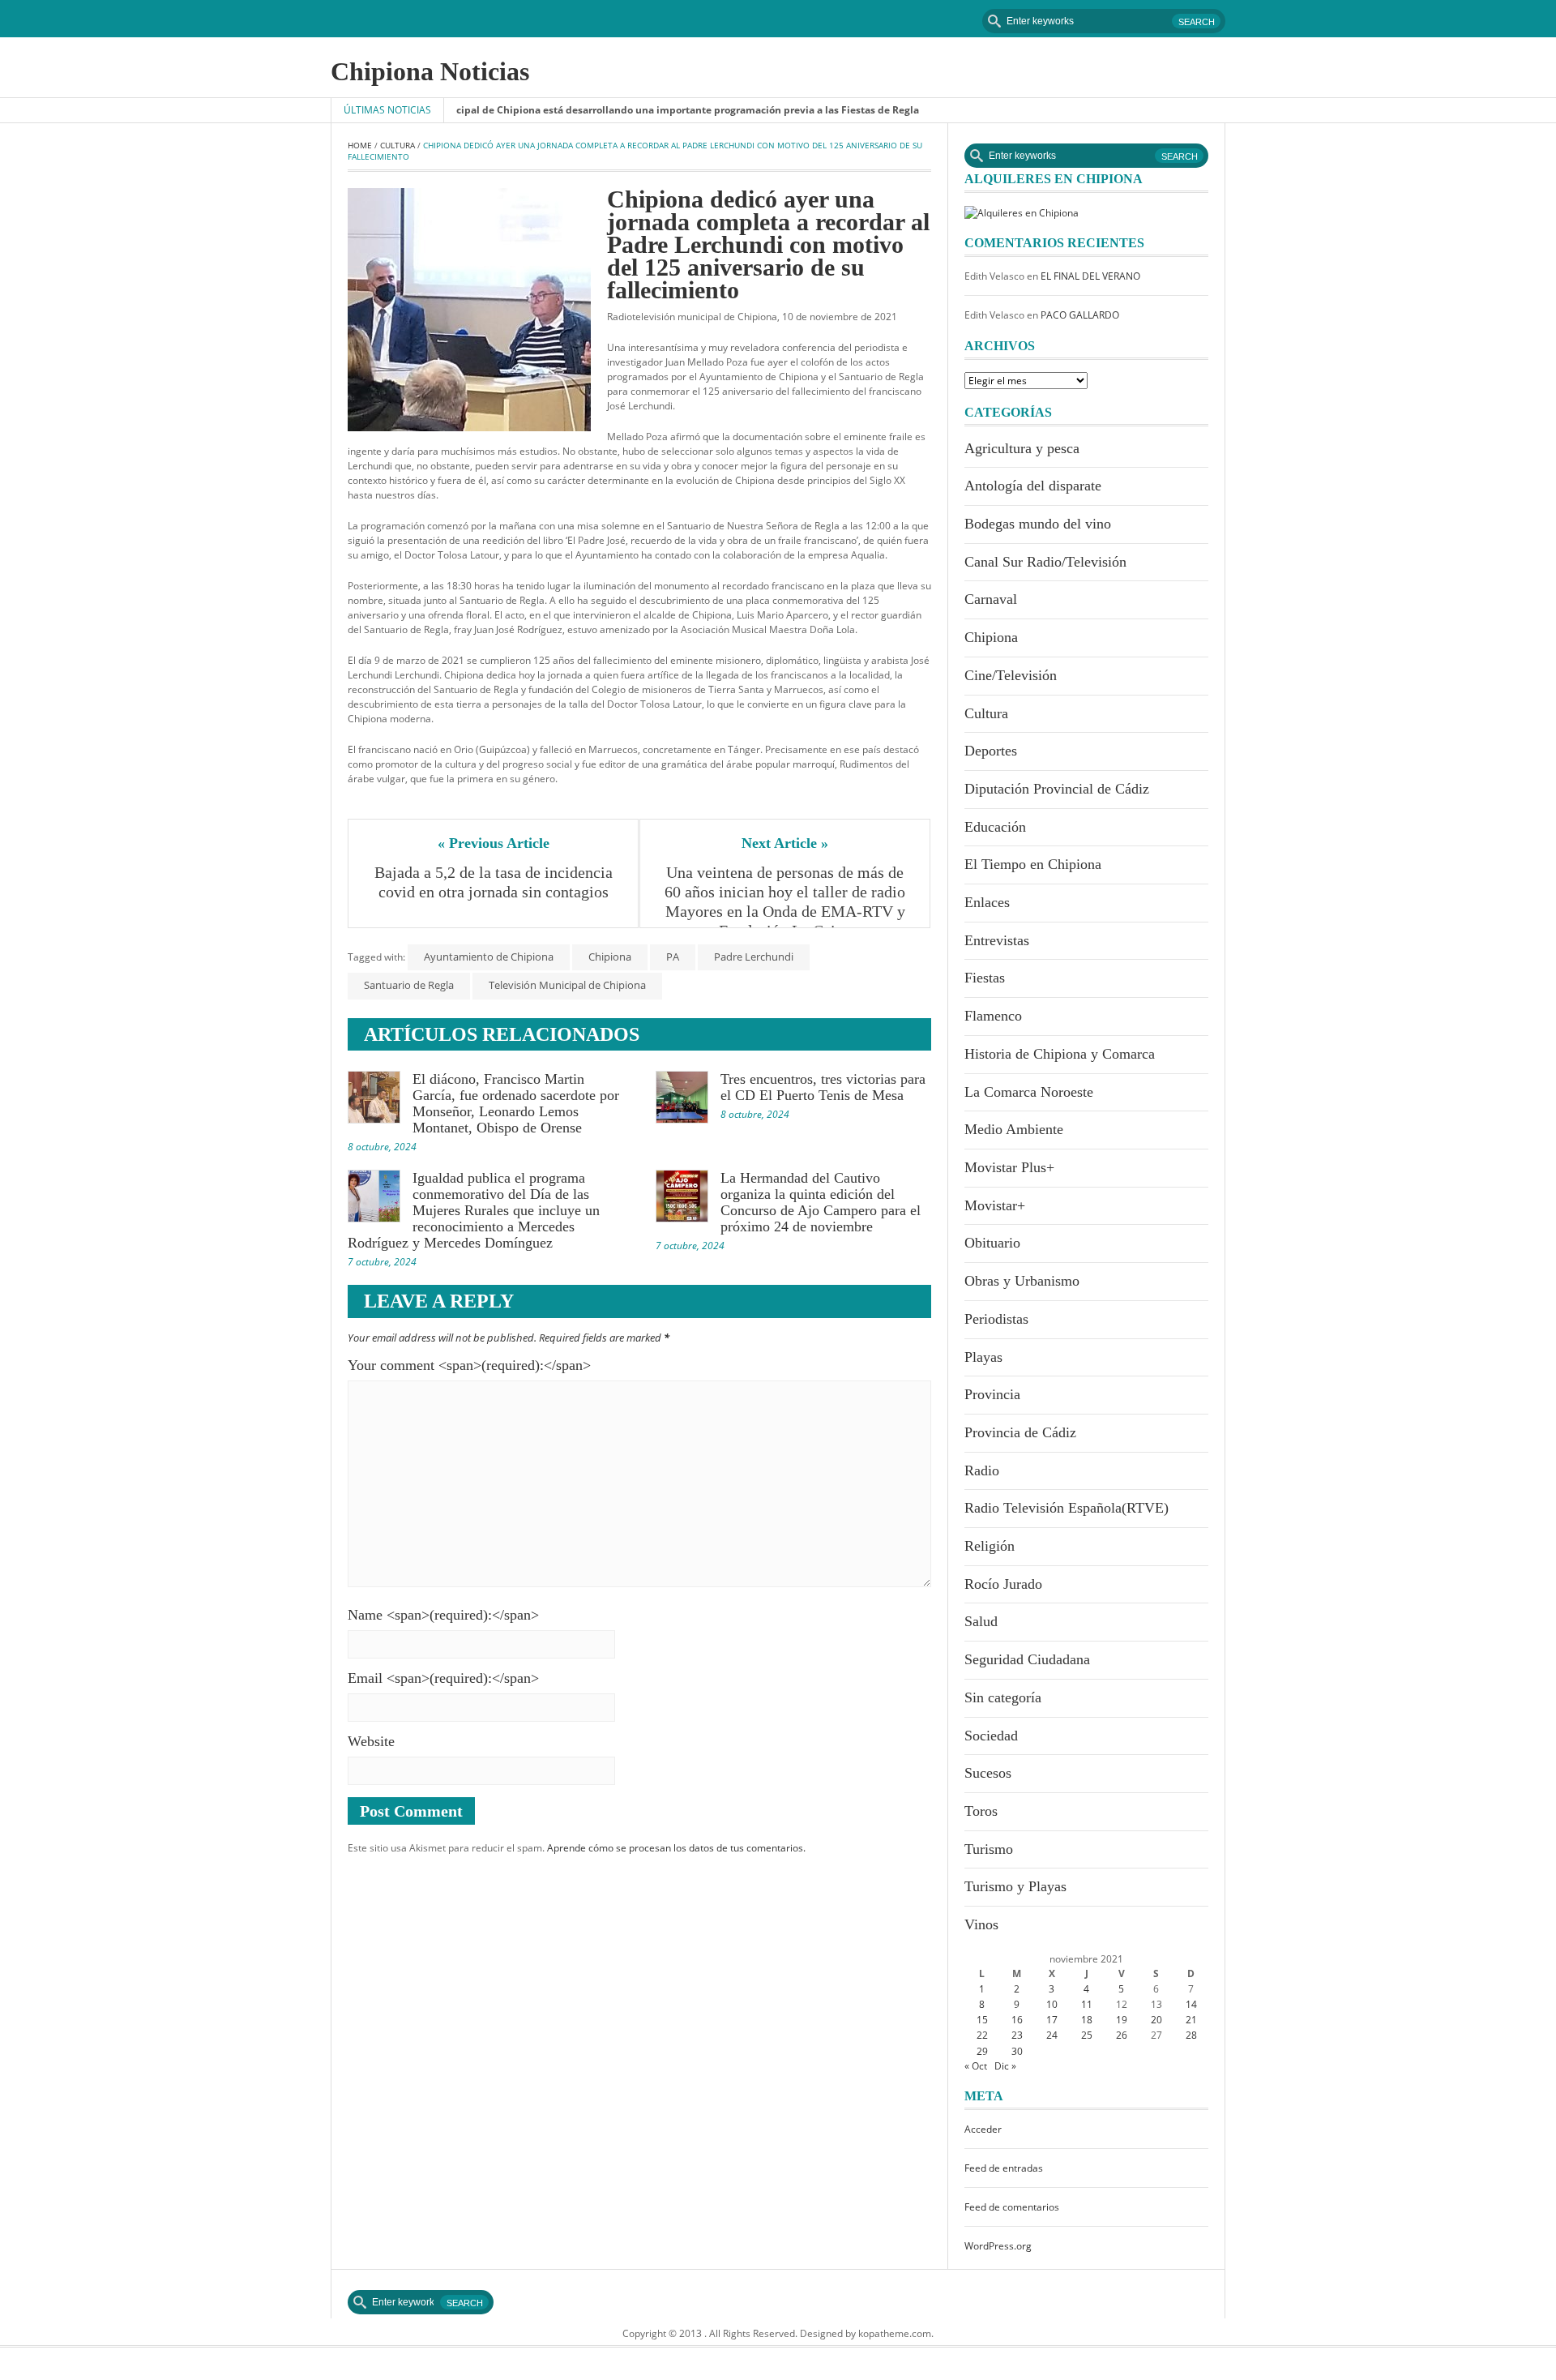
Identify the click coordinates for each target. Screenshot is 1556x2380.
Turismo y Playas (1015, 1886)
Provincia (992, 1394)
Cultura (398, 145)
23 (1017, 2035)
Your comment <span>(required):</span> (469, 1365)
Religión (990, 1546)
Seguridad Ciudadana (1027, 1659)
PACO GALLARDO (1080, 315)
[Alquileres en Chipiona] (1022, 212)
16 (1017, 2020)
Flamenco (993, 1016)
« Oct (976, 2066)
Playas (983, 1357)
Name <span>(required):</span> (443, 1615)
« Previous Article (494, 843)
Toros (981, 1811)
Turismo (989, 1849)
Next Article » (785, 843)
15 (982, 2020)
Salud (981, 1621)
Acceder (983, 2129)
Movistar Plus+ (1009, 1167)
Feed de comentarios (1012, 2207)
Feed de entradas (1004, 2168)
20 (1156, 2020)
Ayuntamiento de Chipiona (489, 957)
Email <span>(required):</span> (443, 1678)
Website (371, 1741)
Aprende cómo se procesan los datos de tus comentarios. (676, 1848)
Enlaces (987, 902)
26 (1122, 2035)
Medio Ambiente (1014, 1129)
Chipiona (610, 957)
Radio (982, 1470)
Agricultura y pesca (1022, 448)
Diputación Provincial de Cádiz (1057, 789)
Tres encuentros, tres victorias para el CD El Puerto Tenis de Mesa (823, 1087)
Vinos (981, 1924)
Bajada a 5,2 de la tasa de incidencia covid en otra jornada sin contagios (496, 882)
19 (1122, 2020)
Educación (995, 827)
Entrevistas (997, 940)
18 (1087, 2020)
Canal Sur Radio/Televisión (1045, 562)
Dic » (1005, 2066)
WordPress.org (998, 2246)
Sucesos (988, 1773)
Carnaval (991, 599)
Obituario (992, 1243)
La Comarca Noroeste (1029, 1092)
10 (1052, 2004)
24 (1052, 2035)
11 (1087, 2004)
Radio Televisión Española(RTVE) (1067, 1508)
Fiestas (985, 978)
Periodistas (996, 1319)
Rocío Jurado (1003, 1584)
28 (1191, 2035)
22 (982, 2035)
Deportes (991, 751)
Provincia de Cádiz (1020, 1432)
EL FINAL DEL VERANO (1090, 276)
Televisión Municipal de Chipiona (567, 985)
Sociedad (991, 1736)
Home (360, 145)
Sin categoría (1003, 1697)
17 (1052, 2020)
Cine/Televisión (1011, 675)
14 (1191, 2004)
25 (1087, 2035)
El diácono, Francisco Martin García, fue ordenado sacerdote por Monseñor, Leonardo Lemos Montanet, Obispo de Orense (516, 1103)
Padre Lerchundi (754, 957)
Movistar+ (995, 1205)
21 (1191, 2020)
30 (1017, 2051)
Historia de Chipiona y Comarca (1060, 1054)
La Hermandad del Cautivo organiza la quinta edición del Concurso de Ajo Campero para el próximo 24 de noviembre (821, 1202)
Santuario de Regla (409, 985)
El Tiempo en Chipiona (1033, 864)
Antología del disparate (1033, 486)
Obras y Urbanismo (1022, 1281)
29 (982, 2051)
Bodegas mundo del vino (1038, 524)
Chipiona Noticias (430, 71)
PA (673, 957)
